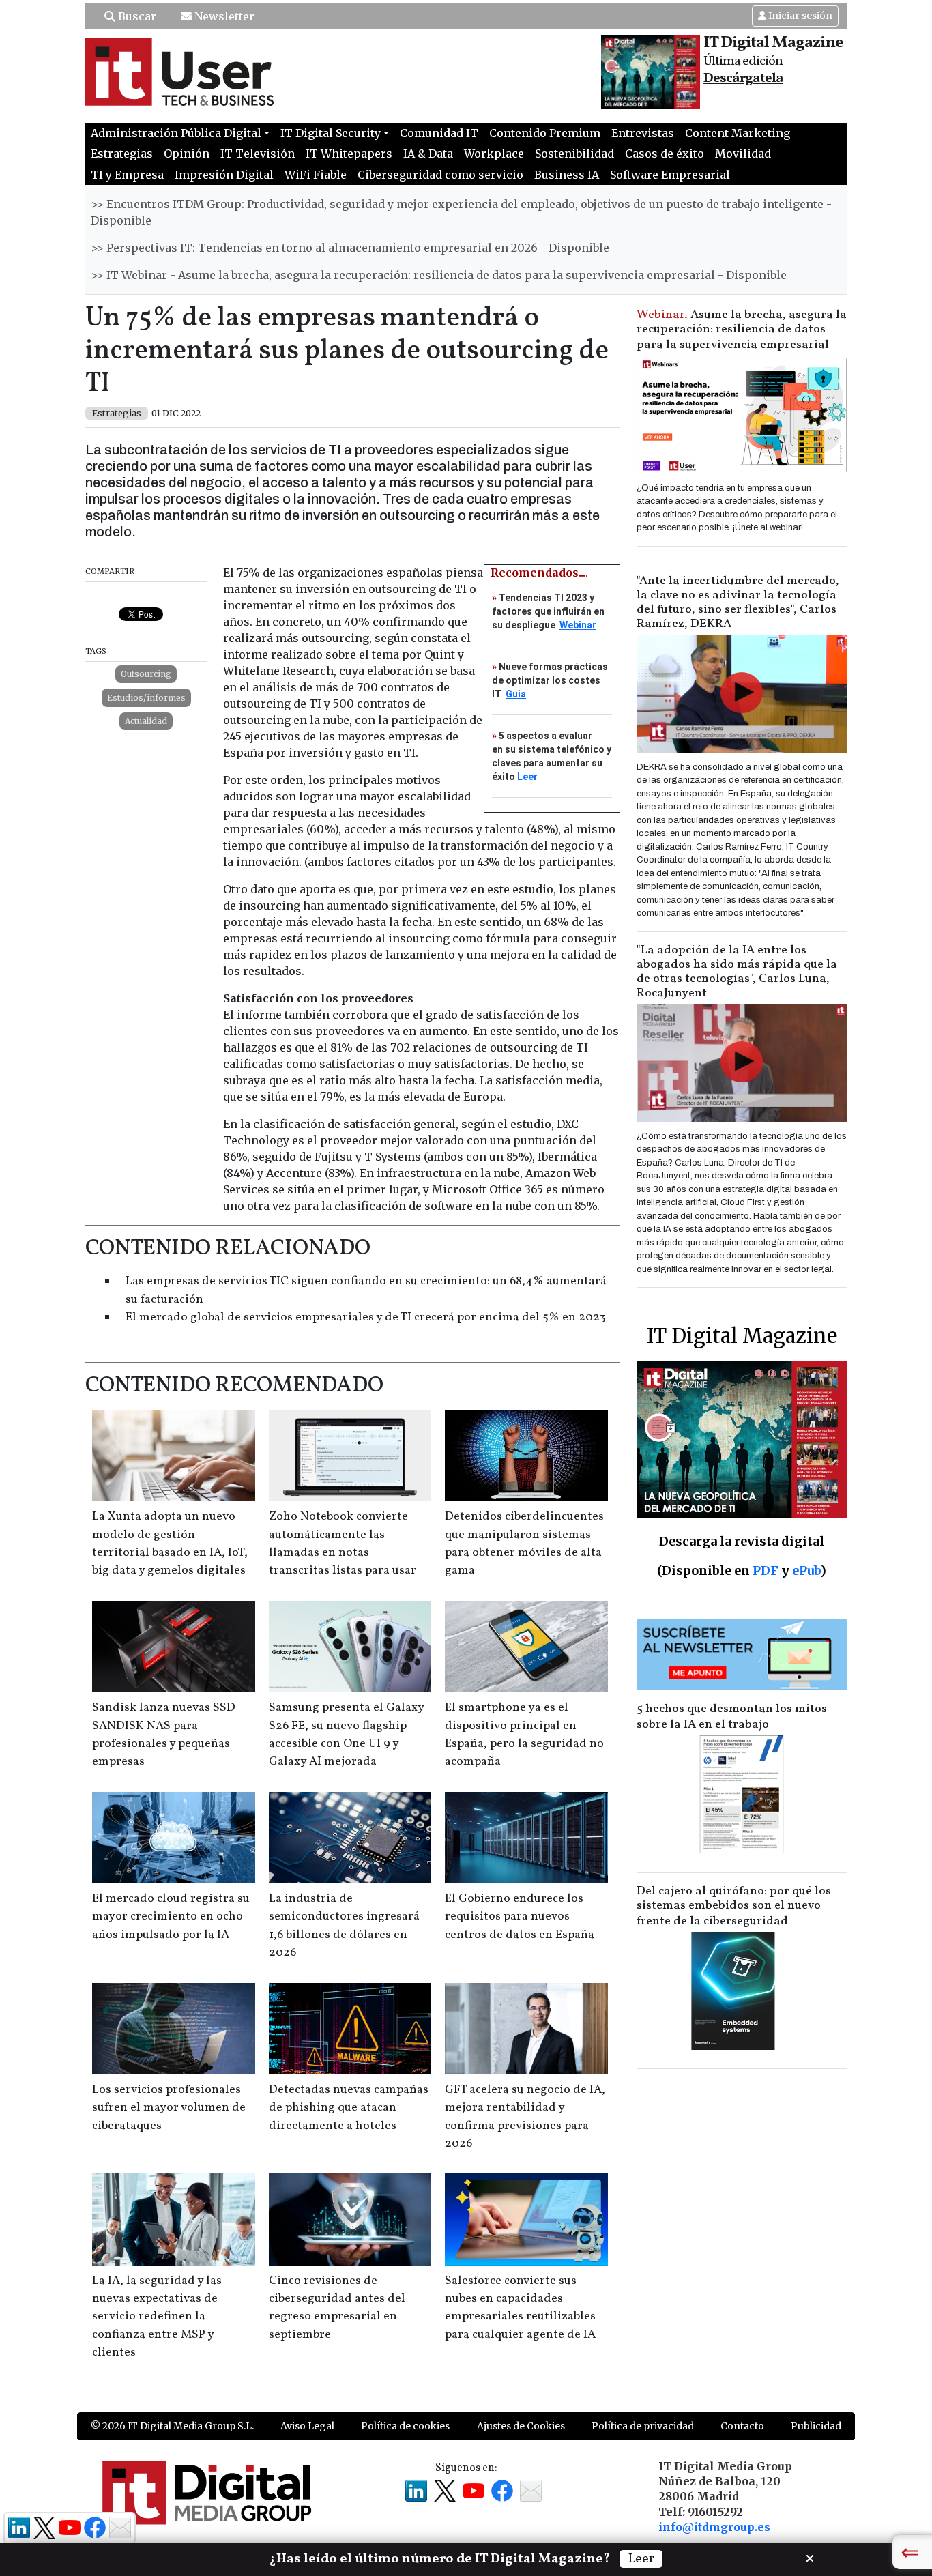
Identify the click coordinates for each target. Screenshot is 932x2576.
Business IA (567, 175)
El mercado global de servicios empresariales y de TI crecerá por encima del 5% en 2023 (366, 1317)
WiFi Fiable (316, 175)
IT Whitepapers (349, 154)
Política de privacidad (643, 2426)
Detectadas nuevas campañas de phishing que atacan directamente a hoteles (349, 2108)
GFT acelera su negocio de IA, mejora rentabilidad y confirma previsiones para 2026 (525, 2117)
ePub (806, 1571)
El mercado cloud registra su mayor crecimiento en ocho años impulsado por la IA (171, 1917)
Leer (527, 777)
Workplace (494, 154)
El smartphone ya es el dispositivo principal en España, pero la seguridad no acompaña (524, 1735)
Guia (516, 694)
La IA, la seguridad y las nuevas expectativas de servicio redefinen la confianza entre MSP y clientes (157, 2317)
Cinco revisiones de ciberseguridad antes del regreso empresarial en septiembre (337, 2308)
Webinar (578, 625)
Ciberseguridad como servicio (440, 175)
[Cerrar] (810, 2557)
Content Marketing (738, 133)
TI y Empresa (127, 175)
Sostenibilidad (574, 154)
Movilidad (743, 154)
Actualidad (146, 721)
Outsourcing (146, 674)
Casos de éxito (665, 154)
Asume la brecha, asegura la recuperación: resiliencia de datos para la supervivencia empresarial (742, 330)
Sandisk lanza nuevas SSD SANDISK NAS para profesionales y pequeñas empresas (164, 1735)
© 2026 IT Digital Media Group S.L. (172, 2426)
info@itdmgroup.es (714, 2527)
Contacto (742, 2426)
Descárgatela (743, 78)
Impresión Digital (224, 175)
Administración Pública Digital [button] (176, 133)
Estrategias (122, 154)
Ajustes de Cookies (521, 2426)
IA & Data (428, 154)
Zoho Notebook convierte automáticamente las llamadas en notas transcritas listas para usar (343, 1544)
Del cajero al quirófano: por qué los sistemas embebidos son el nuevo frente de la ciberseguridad (734, 1906)
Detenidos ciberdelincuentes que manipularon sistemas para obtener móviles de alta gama (524, 1544)
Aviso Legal (307, 2426)
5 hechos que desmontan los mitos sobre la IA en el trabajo (732, 1717)
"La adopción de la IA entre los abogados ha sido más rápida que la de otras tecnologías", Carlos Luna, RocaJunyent (737, 972)
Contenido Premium (545, 133)
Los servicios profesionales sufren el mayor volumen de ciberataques (169, 2108)
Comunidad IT (439, 133)
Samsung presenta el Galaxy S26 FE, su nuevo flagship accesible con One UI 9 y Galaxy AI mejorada (346, 1735)
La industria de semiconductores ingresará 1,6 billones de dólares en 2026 (344, 1926)
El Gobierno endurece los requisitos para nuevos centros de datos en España (520, 1917)
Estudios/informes (146, 698)
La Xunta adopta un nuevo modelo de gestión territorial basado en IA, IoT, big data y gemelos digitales (170, 1544)
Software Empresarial (670, 175)
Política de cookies (405, 2426)
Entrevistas (643, 133)
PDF (766, 1571)
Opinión (187, 154)
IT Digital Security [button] (331, 133)
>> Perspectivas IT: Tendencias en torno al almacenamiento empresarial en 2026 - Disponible (350, 248)
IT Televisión (258, 154)
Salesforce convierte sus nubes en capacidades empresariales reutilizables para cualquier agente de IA (520, 2308)
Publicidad (816, 2426)
